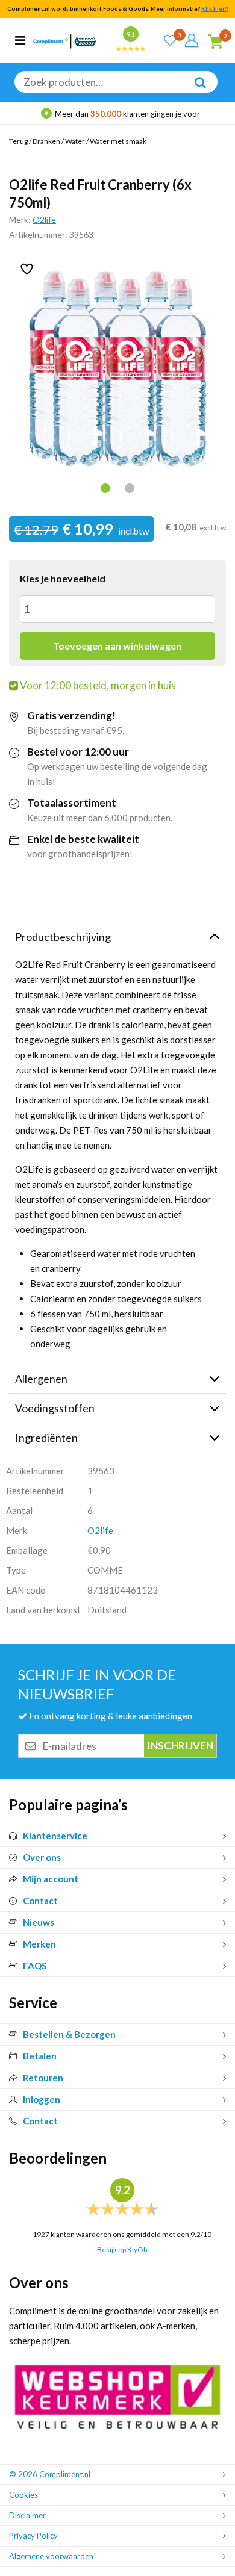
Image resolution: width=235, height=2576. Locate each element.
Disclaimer (27, 2515)
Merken (39, 1944)
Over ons (42, 1857)
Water (75, 141)
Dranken (46, 141)
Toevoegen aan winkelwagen (117, 646)
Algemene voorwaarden (51, 2556)
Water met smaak (118, 141)
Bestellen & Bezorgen (69, 2034)
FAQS (35, 1966)
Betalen (40, 2056)
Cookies (23, 2495)
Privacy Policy (33, 2536)
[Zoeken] (194, 91)
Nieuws (39, 1922)
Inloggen (42, 2099)
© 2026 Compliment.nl (50, 2474)
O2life (44, 219)
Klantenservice (55, 1836)
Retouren (43, 2078)
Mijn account (51, 1879)
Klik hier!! (215, 9)
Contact (40, 1901)
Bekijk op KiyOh (122, 2249)
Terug (18, 141)
